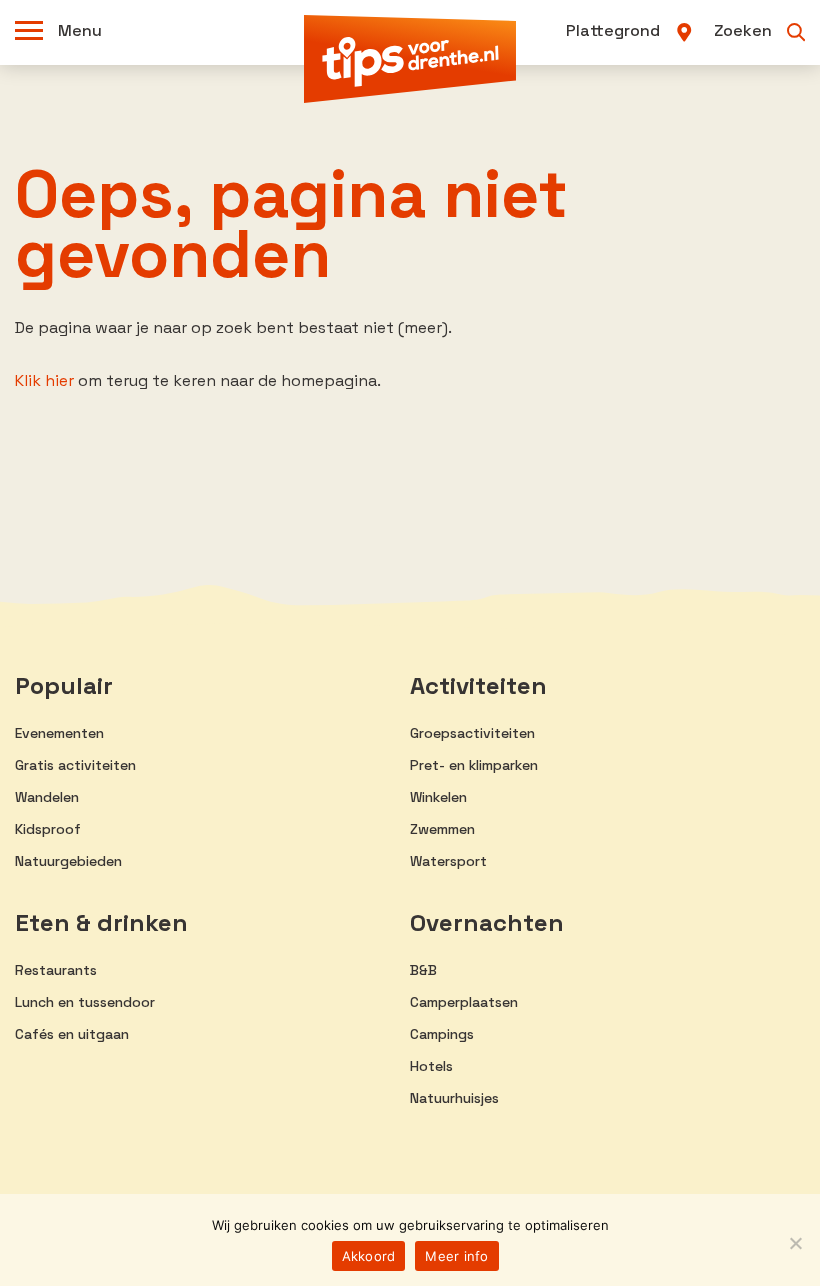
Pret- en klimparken (474, 765)
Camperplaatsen (464, 1002)
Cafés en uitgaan (72, 1034)
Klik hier (44, 380)
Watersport (448, 861)
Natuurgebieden (68, 861)
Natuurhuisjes (454, 1098)
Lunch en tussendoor (85, 1002)
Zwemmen (442, 829)
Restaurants (56, 970)
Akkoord (369, 1256)
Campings (442, 1034)
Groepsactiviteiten (472, 733)
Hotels (431, 1066)
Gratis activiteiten (75, 765)
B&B (423, 970)
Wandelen (47, 797)
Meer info (456, 1256)
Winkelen (438, 797)
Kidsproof (48, 829)
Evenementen (59, 733)
